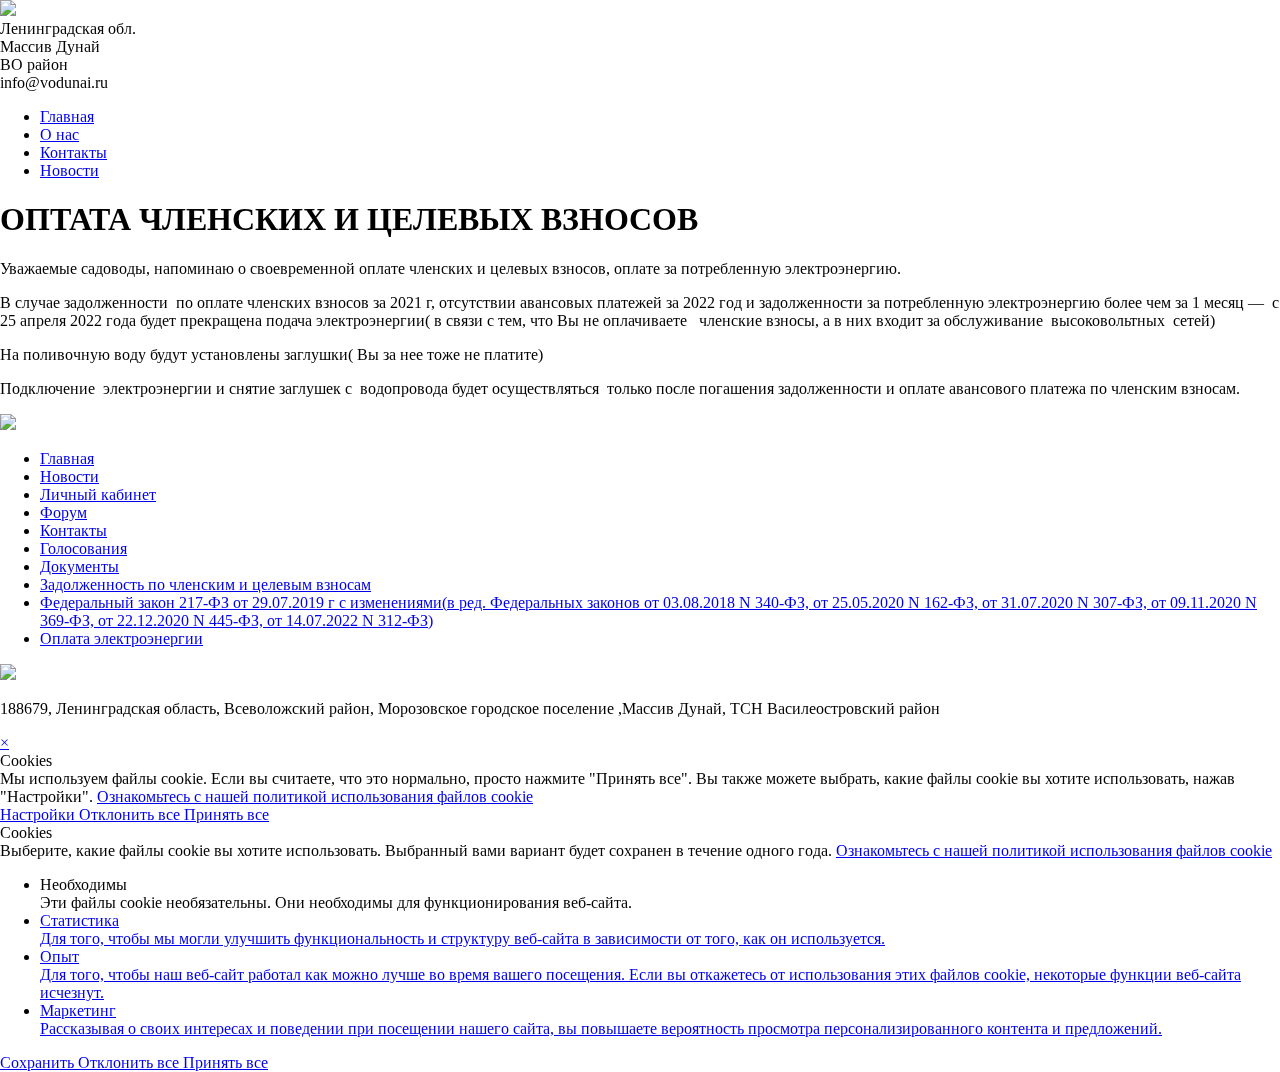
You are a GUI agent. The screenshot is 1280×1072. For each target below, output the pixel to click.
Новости (69, 170)
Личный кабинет (98, 494)
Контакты (73, 152)
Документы (79, 566)
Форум (63, 512)
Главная (67, 116)
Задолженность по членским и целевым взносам (205, 584)
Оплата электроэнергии (121, 638)
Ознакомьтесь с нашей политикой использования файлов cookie (315, 796)
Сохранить (39, 1062)
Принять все (226, 814)
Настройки (39, 814)
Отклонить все (131, 814)
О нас (59, 134)
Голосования (83, 548)
